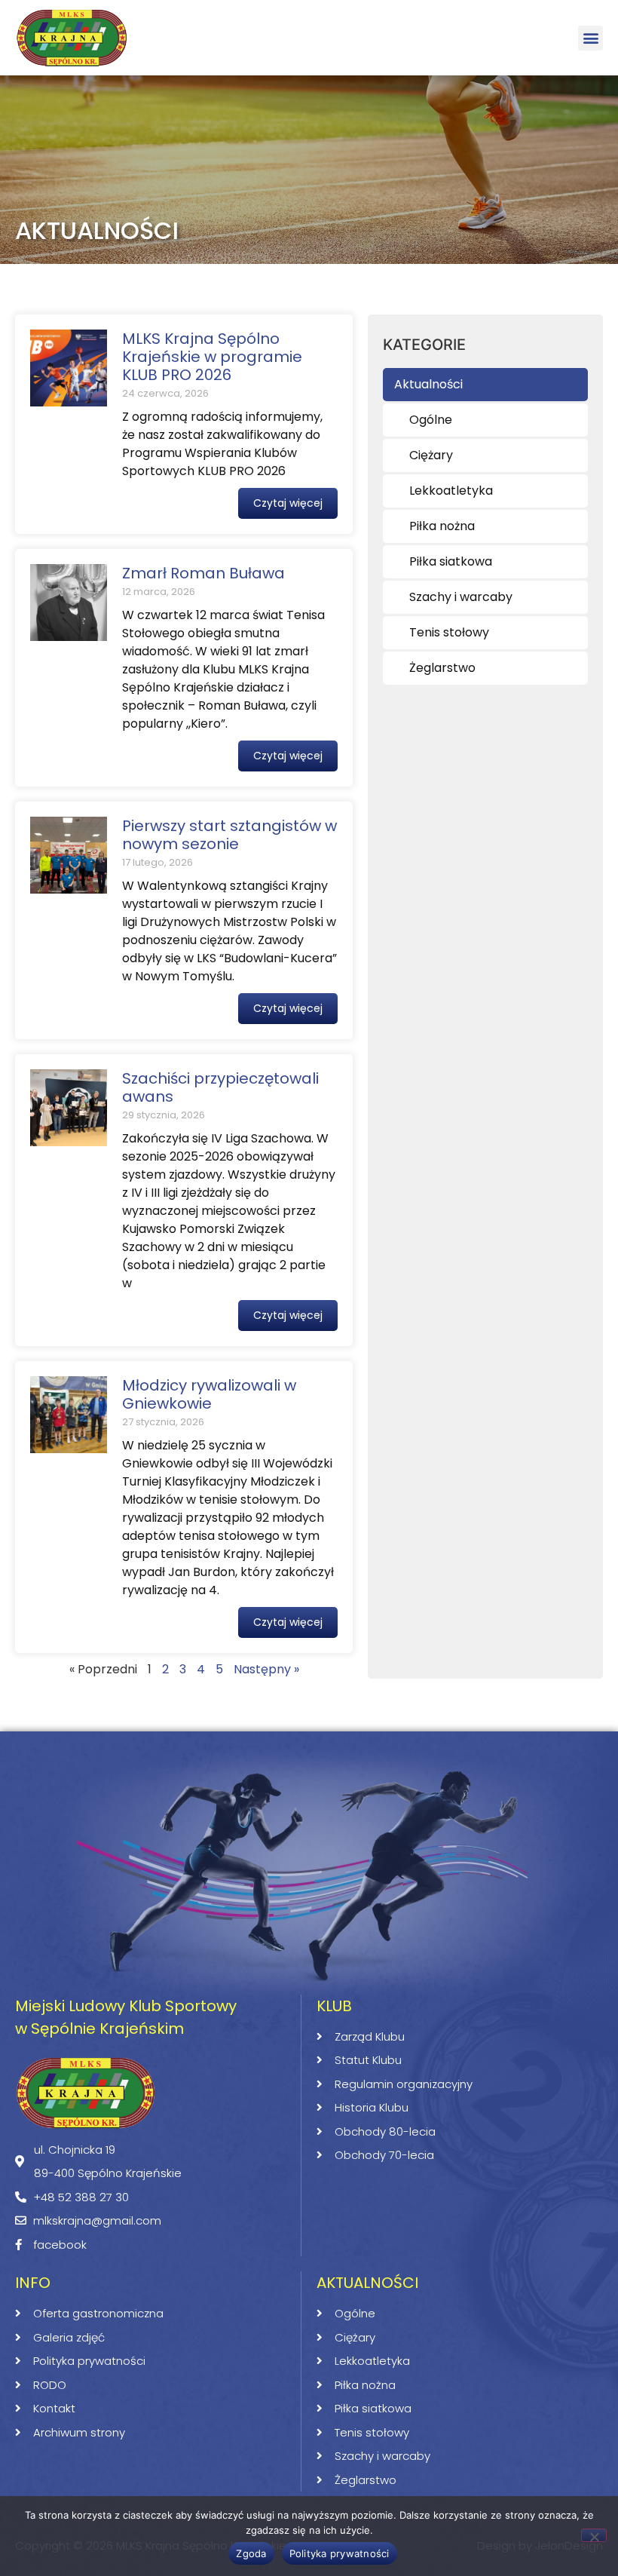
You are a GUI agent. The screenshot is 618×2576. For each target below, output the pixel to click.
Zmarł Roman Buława (203, 573)
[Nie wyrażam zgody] (594, 2535)
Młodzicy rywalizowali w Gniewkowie (209, 1394)
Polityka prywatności (340, 2553)
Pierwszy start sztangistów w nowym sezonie (229, 835)
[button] (590, 38)
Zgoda (251, 2553)
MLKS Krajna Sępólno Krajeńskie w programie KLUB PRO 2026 (212, 357)
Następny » (266, 1669)
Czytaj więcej (288, 503)
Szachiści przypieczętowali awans (220, 1087)
